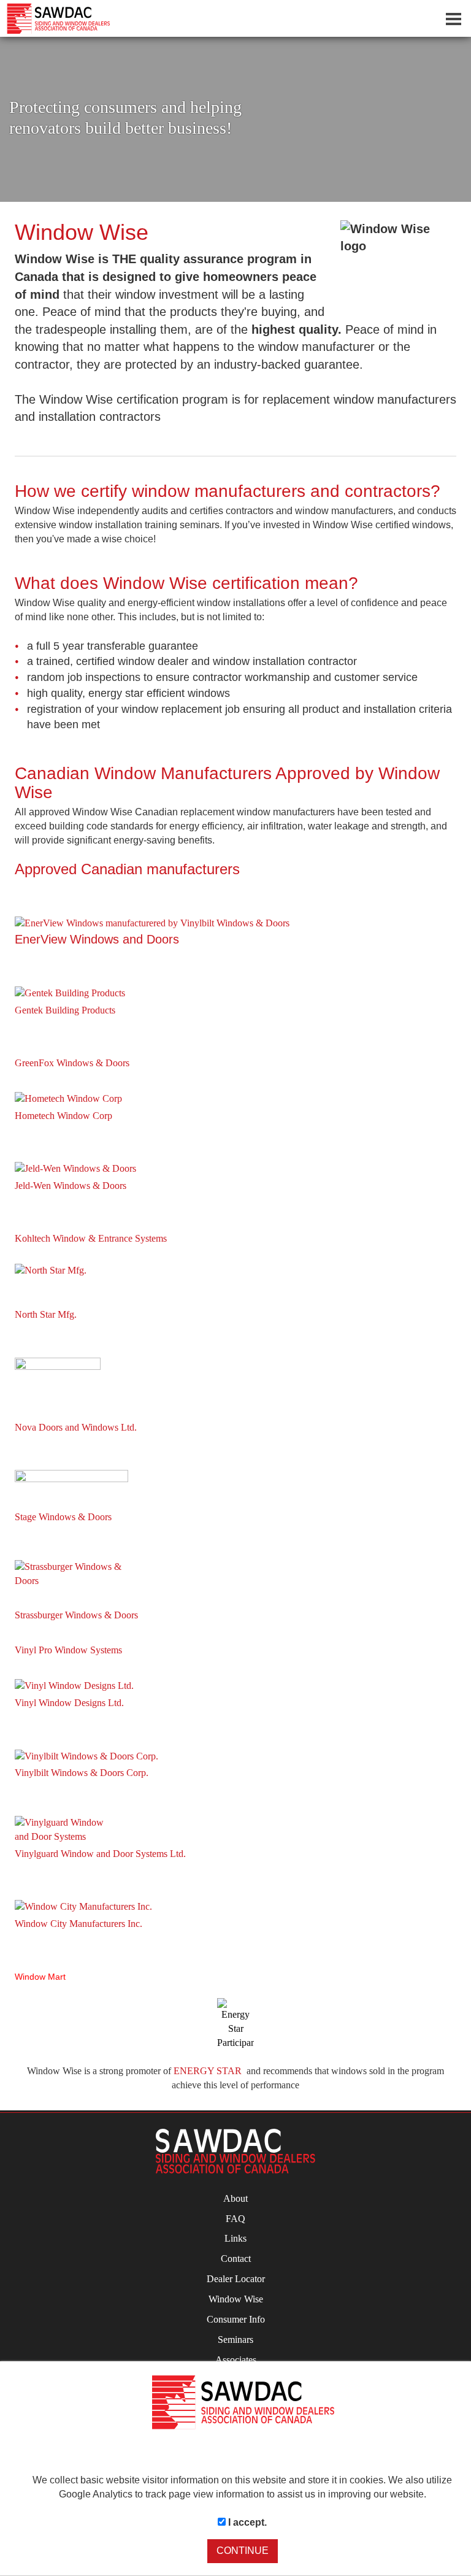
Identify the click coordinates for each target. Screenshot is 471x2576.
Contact (236, 2259)
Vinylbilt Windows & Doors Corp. (82, 1773)
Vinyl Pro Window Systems (68, 1650)
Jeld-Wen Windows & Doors (71, 1186)
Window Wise (236, 2299)
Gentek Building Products (65, 1010)
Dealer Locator (236, 2279)
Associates (236, 2360)
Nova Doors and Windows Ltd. (76, 1427)
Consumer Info (236, 2319)
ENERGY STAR (208, 2071)
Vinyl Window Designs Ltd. (69, 1703)
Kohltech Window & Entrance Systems (91, 1238)
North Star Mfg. (46, 1314)
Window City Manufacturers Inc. (78, 1924)
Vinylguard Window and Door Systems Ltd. (100, 1854)
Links (235, 2238)
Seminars (235, 2340)
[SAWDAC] (235, 2151)
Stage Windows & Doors (63, 1517)
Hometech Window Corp (63, 1116)
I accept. (246, 2522)
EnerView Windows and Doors (97, 939)
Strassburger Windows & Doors (76, 1615)
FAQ (235, 2219)
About (235, 2198)
